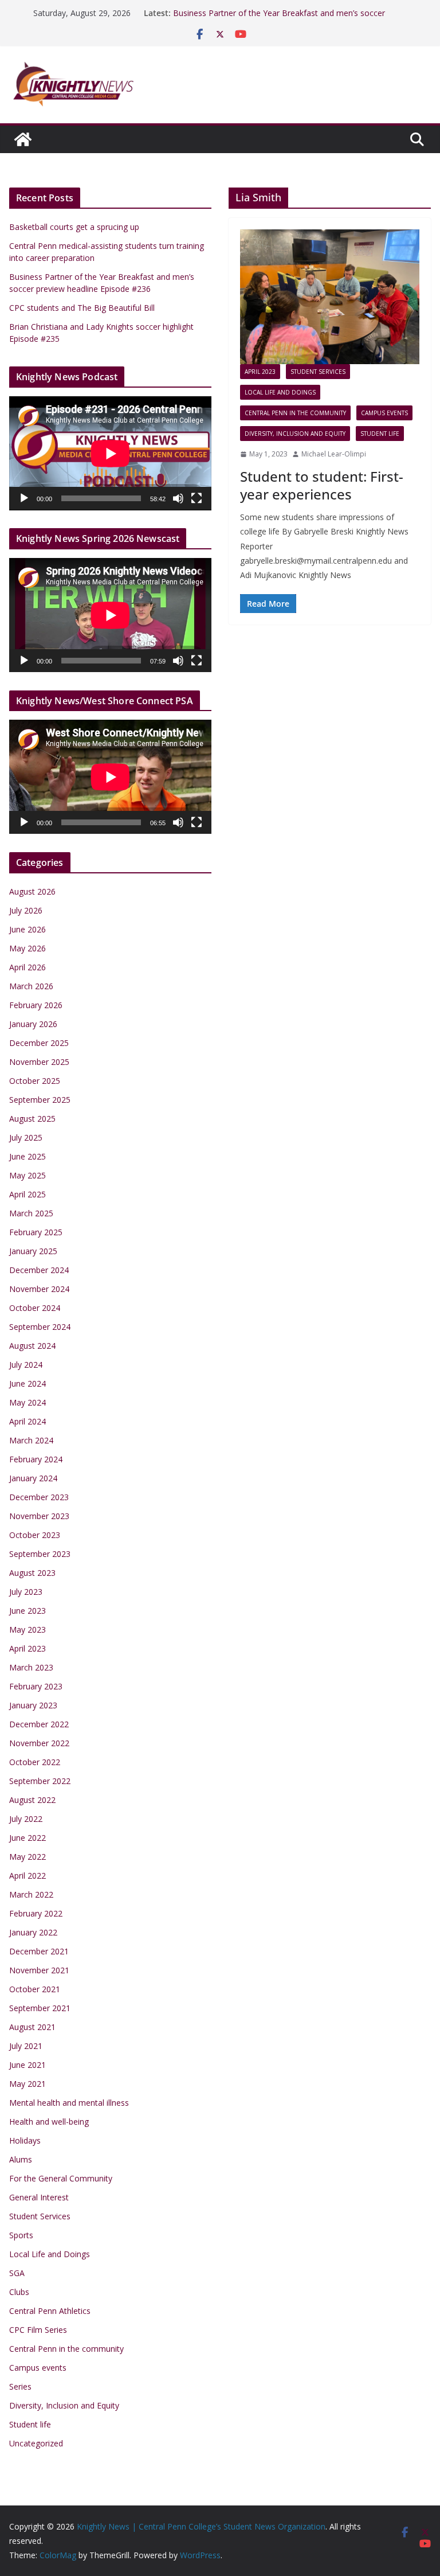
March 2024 (31, 1440)
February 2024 (36, 1459)
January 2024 (33, 1478)
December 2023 (39, 1497)
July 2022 (26, 1819)
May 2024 (27, 1402)
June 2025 (27, 1156)
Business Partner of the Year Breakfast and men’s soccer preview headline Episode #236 (279, 19)
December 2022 (39, 1724)
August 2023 (32, 1573)
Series (20, 2386)
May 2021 (27, 2084)
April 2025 (27, 1194)
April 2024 (27, 1421)
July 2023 (26, 1592)
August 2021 (32, 2027)
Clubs (19, 2292)
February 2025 (36, 1232)
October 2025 (35, 1081)
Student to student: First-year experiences (322, 485)
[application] (110, 453)
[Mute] (178, 498)
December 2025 (39, 1043)
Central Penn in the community (295, 413)
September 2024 (40, 1327)
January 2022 (33, 1932)
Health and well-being (49, 2122)
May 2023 (27, 1629)
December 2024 (39, 1270)
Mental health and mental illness (69, 2103)
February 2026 (36, 1005)
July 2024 (26, 1365)
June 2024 (27, 1383)
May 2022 (27, 1857)
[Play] (24, 498)
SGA (17, 2273)
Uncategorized (36, 2443)
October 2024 (35, 1308)
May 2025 (27, 1175)
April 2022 (27, 1876)
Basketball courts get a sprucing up (74, 227)
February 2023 (36, 1686)
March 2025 (31, 1213)
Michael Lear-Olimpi (334, 454)
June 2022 (27, 1838)
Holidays (25, 2140)
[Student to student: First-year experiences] (330, 297)
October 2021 (35, 1989)
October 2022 (35, 1762)
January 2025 (33, 1251)
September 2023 (40, 1554)
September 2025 (40, 1100)
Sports (21, 2235)
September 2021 (40, 2008)
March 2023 (31, 1667)
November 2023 (39, 1516)
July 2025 (26, 1137)
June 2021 (27, 2065)
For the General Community (61, 2178)
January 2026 (33, 1024)
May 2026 (27, 948)
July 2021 (26, 2046)
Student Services (318, 372)
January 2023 (33, 1705)
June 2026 (27, 929)
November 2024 (39, 1289)
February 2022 (36, 1913)
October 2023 (35, 1535)
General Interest (39, 2197)
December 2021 (39, 1951)
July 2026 (26, 910)
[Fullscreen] (197, 498)
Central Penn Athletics (50, 2311)
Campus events (384, 413)
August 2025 (32, 1119)
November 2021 (39, 1970)
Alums (21, 2159)
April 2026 (27, 967)
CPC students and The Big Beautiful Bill (82, 308)
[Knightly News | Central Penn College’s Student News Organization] (23, 139)
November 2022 (39, 1743)
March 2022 (31, 1894)
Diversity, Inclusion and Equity (295, 434)
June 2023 (27, 1611)
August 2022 (32, 1800)
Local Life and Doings (280, 392)
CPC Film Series (38, 2330)
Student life (380, 434)
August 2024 (32, 1346)
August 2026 (32, 891)
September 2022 (40, 1781)
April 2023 (260, 372)
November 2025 (39, 1062)
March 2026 (31, 986)
